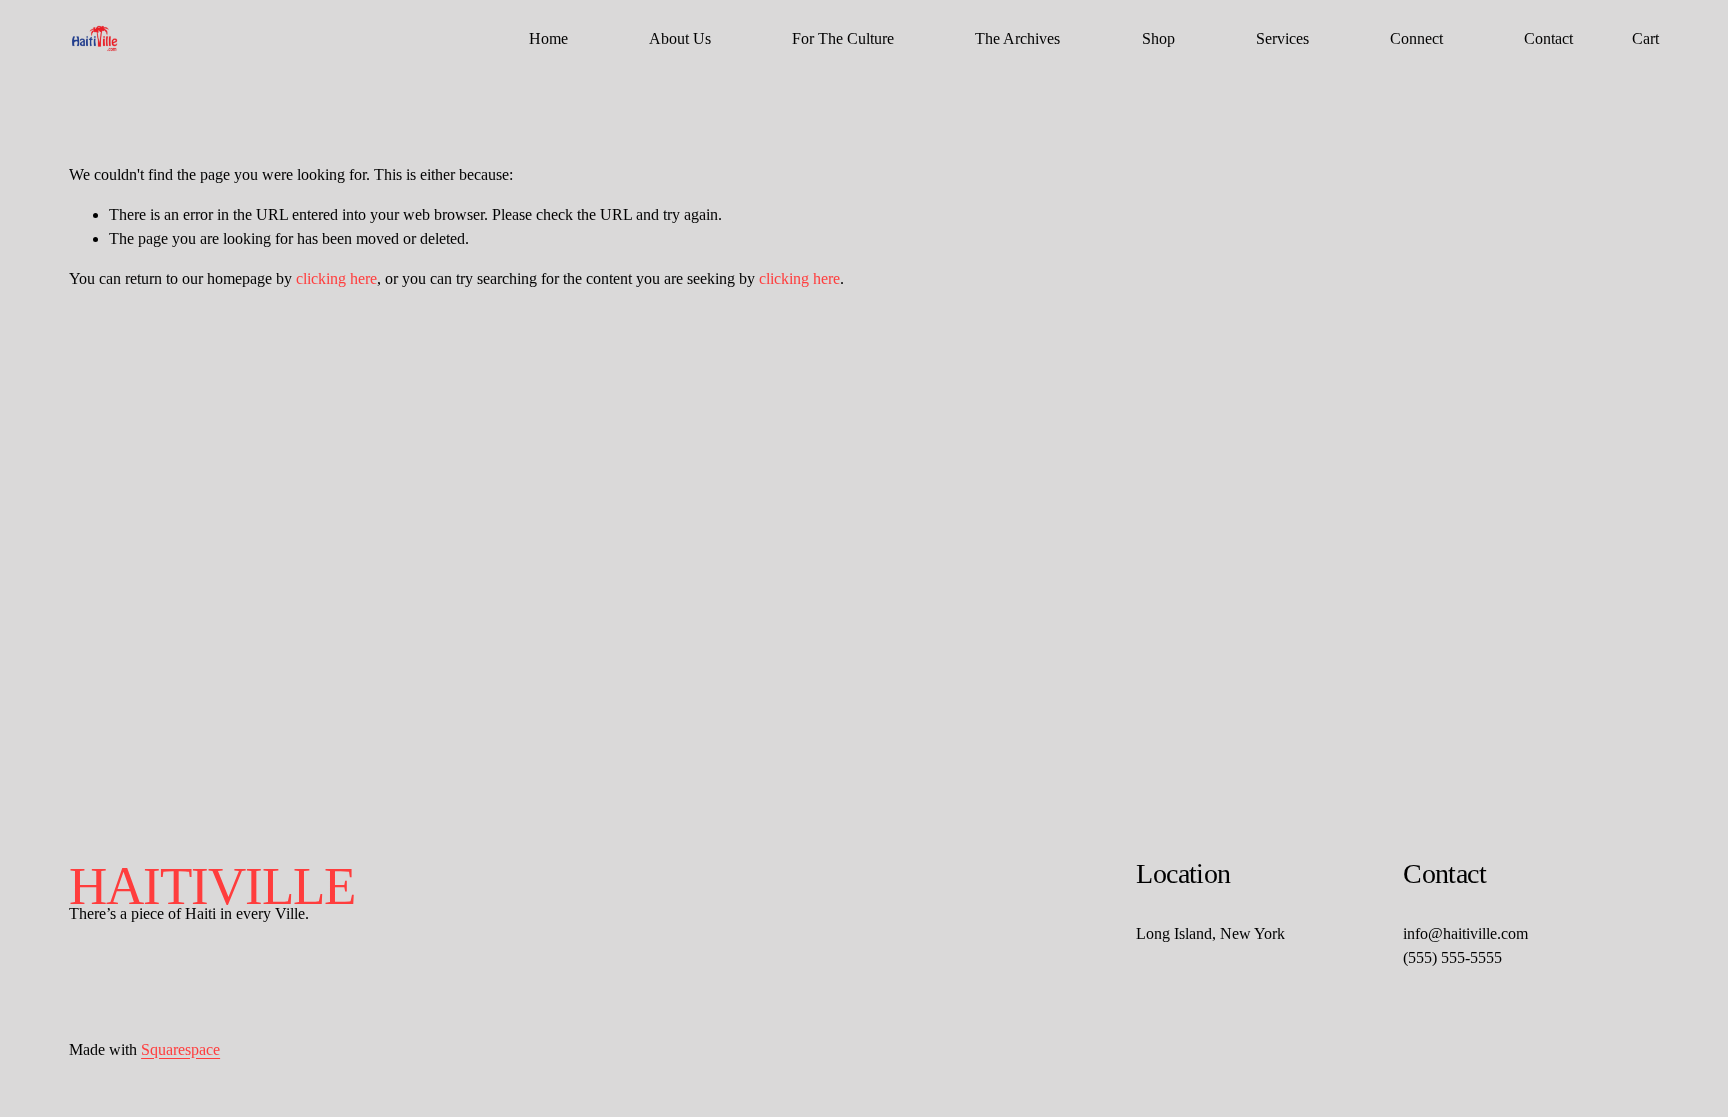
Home (548, 38)
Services (1282, 38)
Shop (1158, 38)
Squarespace (180, 1049)
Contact (1548, 38)
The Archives (1017, 38)
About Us (680, 38)
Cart (1645, 38)
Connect (1416, 38)
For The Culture (843, 38)
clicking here (336, 278)
